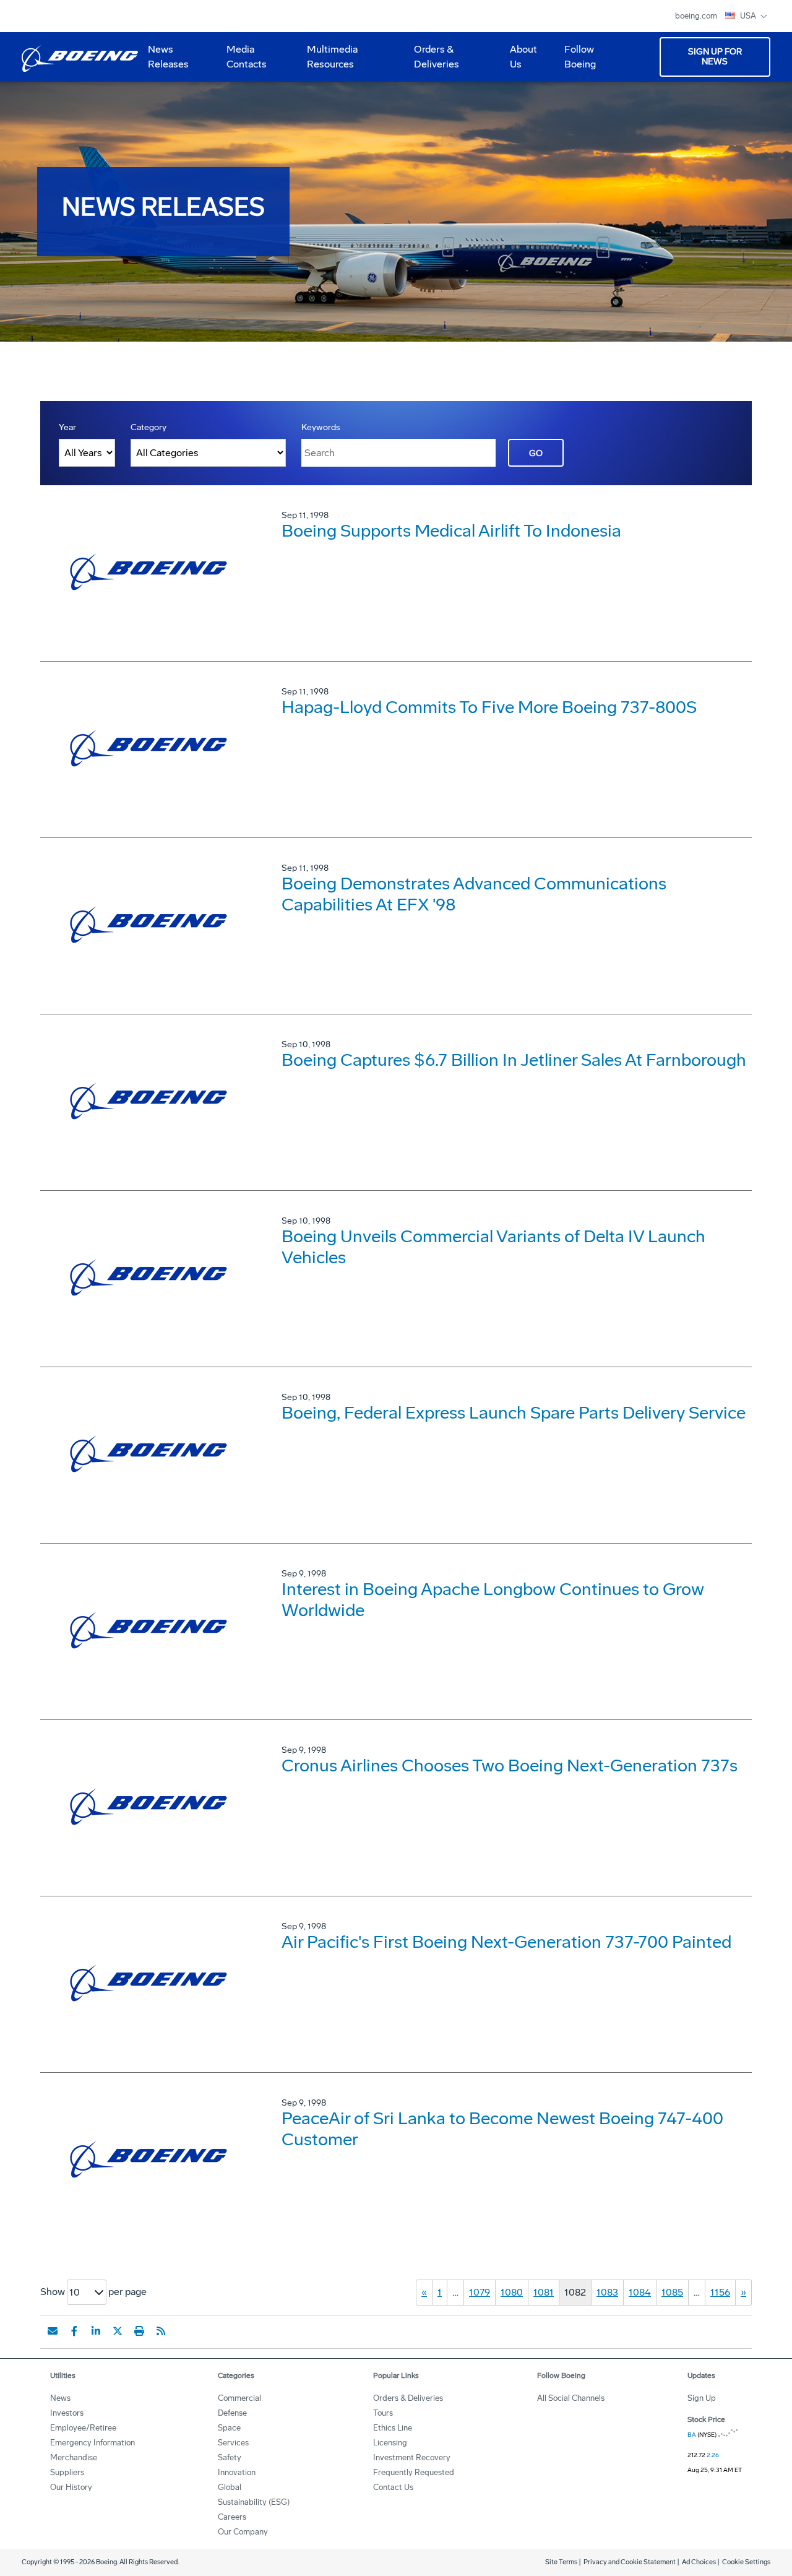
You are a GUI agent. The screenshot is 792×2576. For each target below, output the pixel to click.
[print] (139, 2331)
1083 (607, 2292)
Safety (230, 2457)
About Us (519, 61)
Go (536, 453)
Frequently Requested (414, 2472)
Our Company (243, 2532)
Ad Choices (699, 2562)
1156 (720, 2292)
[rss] (161, 2331)
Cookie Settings (746, 2562)
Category (148, 427)
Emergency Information (93, 2443)
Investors (67, 2413)
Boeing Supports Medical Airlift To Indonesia (451, 531)
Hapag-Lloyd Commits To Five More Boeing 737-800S (489, 707)
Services (233, 2443)
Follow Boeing (580, 57)
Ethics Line (393, 2428)
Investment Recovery (412, 2457)
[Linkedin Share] (96, 2331)
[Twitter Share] (118, 2331)
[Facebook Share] (74, 2331)
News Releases (168, 57)
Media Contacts (247, 57)
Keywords (321, 427)
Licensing (390, 2443)
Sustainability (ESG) (254, 2502)
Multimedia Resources (327, 61)
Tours (383, 2413)
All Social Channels (571, 2398)
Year (67, 427)
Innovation (237, 2472)
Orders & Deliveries (432, 61)
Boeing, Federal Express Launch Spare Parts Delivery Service (514, 1413)
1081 (544, 2292)
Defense (232, 2413)
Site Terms (561, 2562)
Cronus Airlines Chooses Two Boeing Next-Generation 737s (510, 1766)
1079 (480, 2292)
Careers (232, 2517)
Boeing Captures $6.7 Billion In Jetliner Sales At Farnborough (514, 1060)
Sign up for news (715, 57)
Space (229, 2428)
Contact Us (393, 2487)
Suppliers (67, 2472)
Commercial (239, 2398)
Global (230, 2487)
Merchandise (74, 2457)
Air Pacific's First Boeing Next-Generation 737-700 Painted (506, 1942)
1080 (512, 2292)
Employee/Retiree (83, 2428)
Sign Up (702, 2398)
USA (749, 16)
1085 (672, 2292)
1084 (640, 2292)
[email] (53, 2331)
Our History (71, 2487)
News (60, 2398)
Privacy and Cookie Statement (630, 2562)
